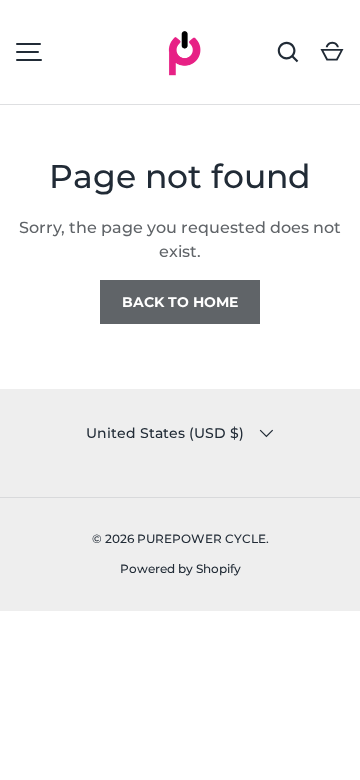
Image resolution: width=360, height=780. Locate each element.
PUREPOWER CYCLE (201, 538)
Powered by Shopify (180, 568)
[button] (332, 52)
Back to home (180, 302)
